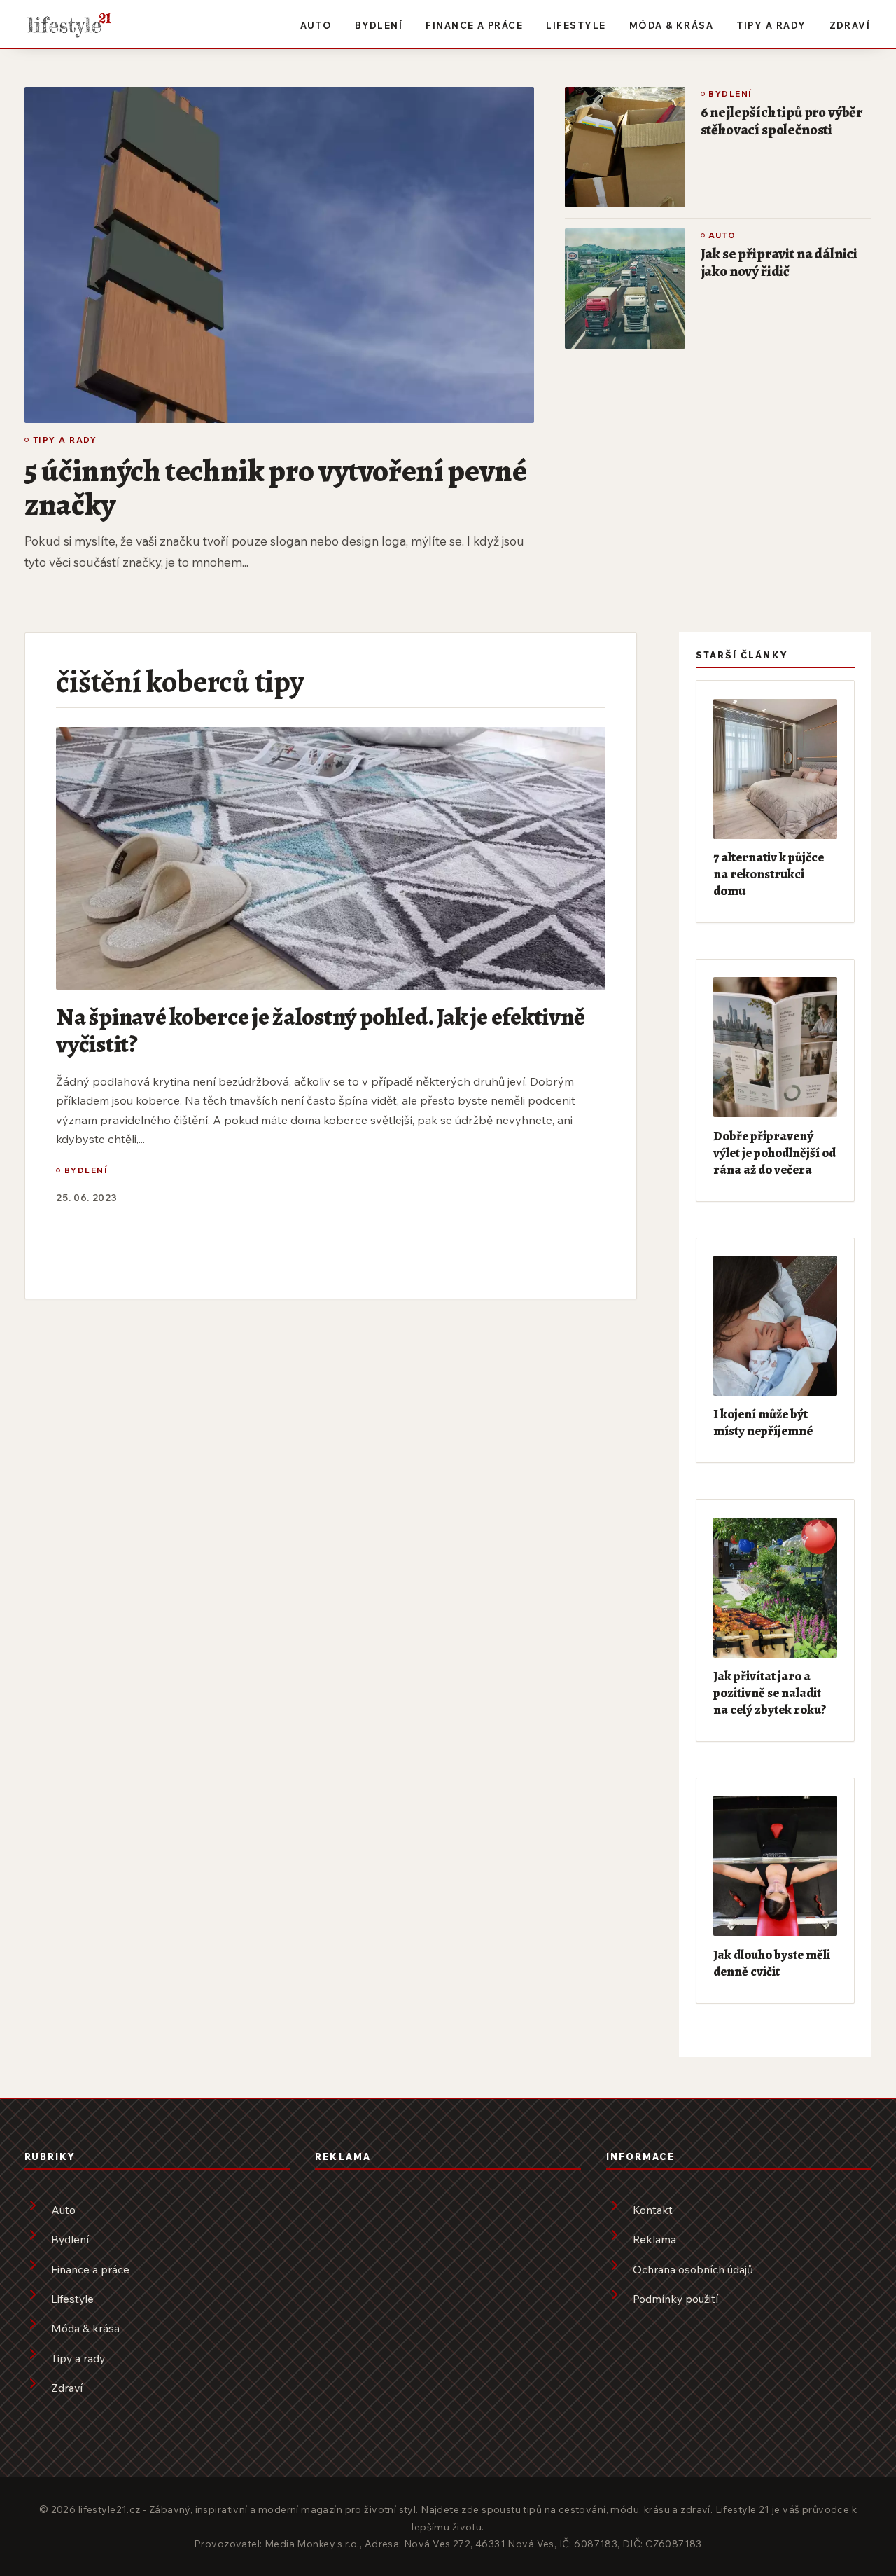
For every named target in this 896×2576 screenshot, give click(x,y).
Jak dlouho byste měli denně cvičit (772, 1963)
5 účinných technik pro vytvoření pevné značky (276, 487)
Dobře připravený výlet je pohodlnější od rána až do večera (775, 1152)
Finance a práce (474, 25)
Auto (316, 25)
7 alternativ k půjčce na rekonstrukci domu (769, 874)
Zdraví (850, 25)
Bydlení (379, 25)
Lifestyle (576, 25)
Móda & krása (672, 25)
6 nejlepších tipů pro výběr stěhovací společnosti (782, 121)
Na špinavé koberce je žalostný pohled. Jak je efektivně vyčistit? (320, 1030)
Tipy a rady (771, 25)
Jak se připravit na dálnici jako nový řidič (779, 262)
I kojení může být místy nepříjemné (763, 1422)
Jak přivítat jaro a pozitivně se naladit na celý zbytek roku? (770, 1692)
